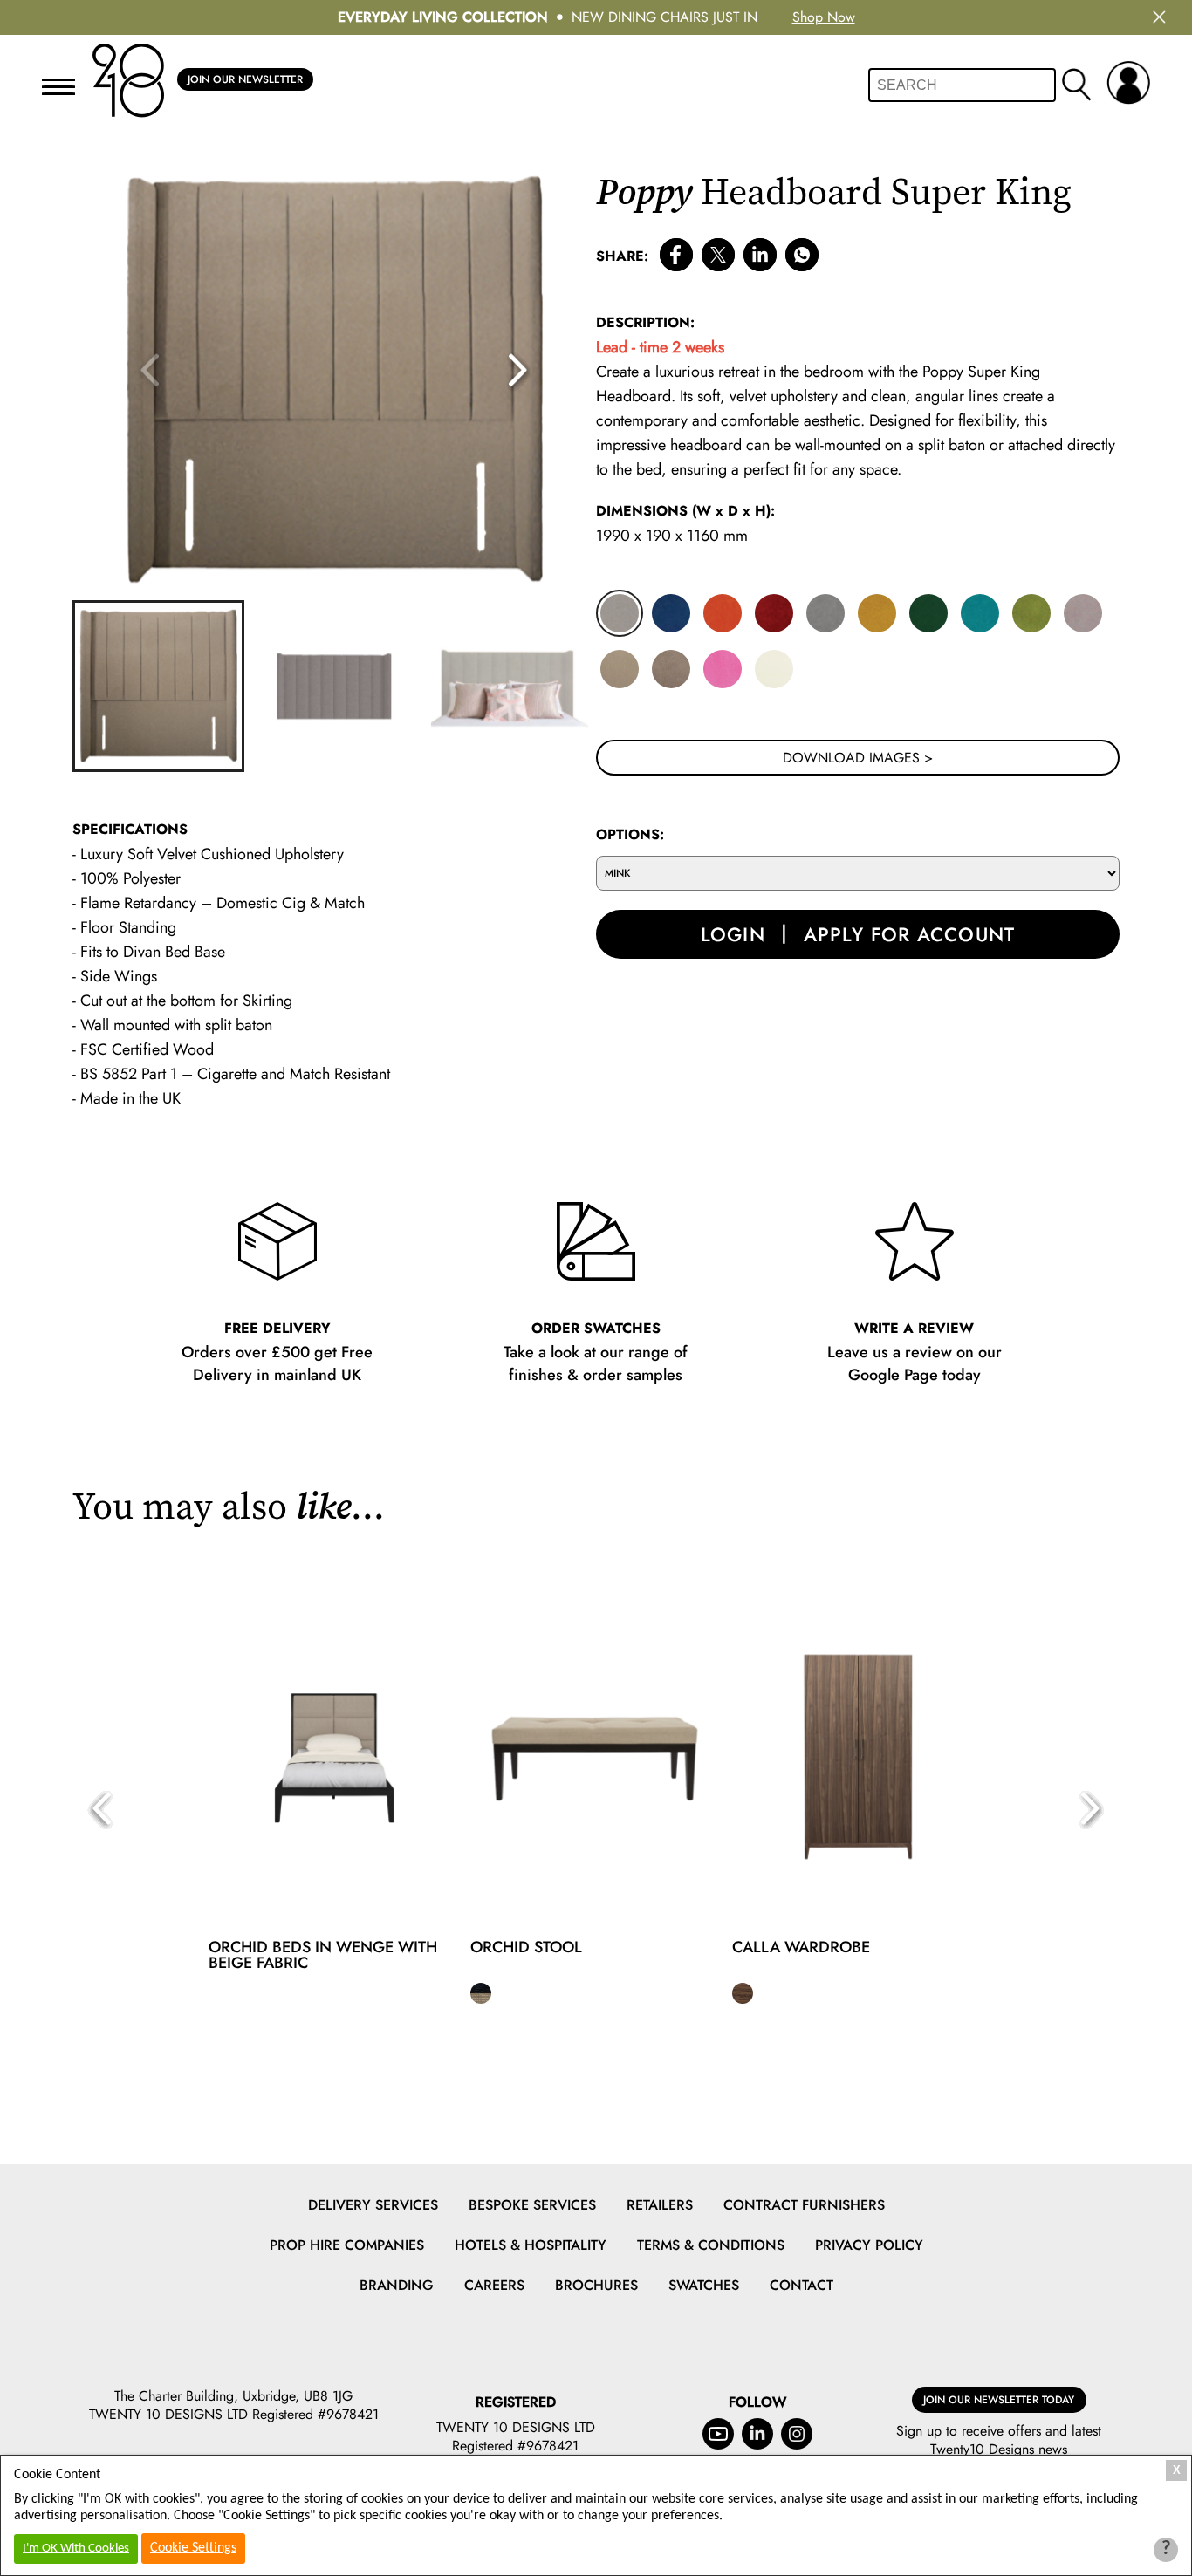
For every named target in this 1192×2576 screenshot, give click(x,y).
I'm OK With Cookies (76, 2549)
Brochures (596, 2285)
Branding (397, 2285)
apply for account (909, 934)
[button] (520, 371)
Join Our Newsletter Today (999, 2400)
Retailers (660, 2205)
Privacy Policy (869, 2245)
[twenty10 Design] (128, 81)
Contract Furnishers (804, 2205)
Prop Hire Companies (347, 2245)
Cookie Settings (193, 2548)
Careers (494, 2285)
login (733, 934)
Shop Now (824, 17)
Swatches (704, 2285)
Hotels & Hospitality (531, 2245)
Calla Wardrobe (801, 1947)
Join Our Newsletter (245, 79)
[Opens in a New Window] (802, 258)
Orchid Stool (526, 1947)
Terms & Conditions (711, 2245)
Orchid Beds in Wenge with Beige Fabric (323, 1955)
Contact (802, 2285)
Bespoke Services (532, 2205)
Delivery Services (373, 2205)
